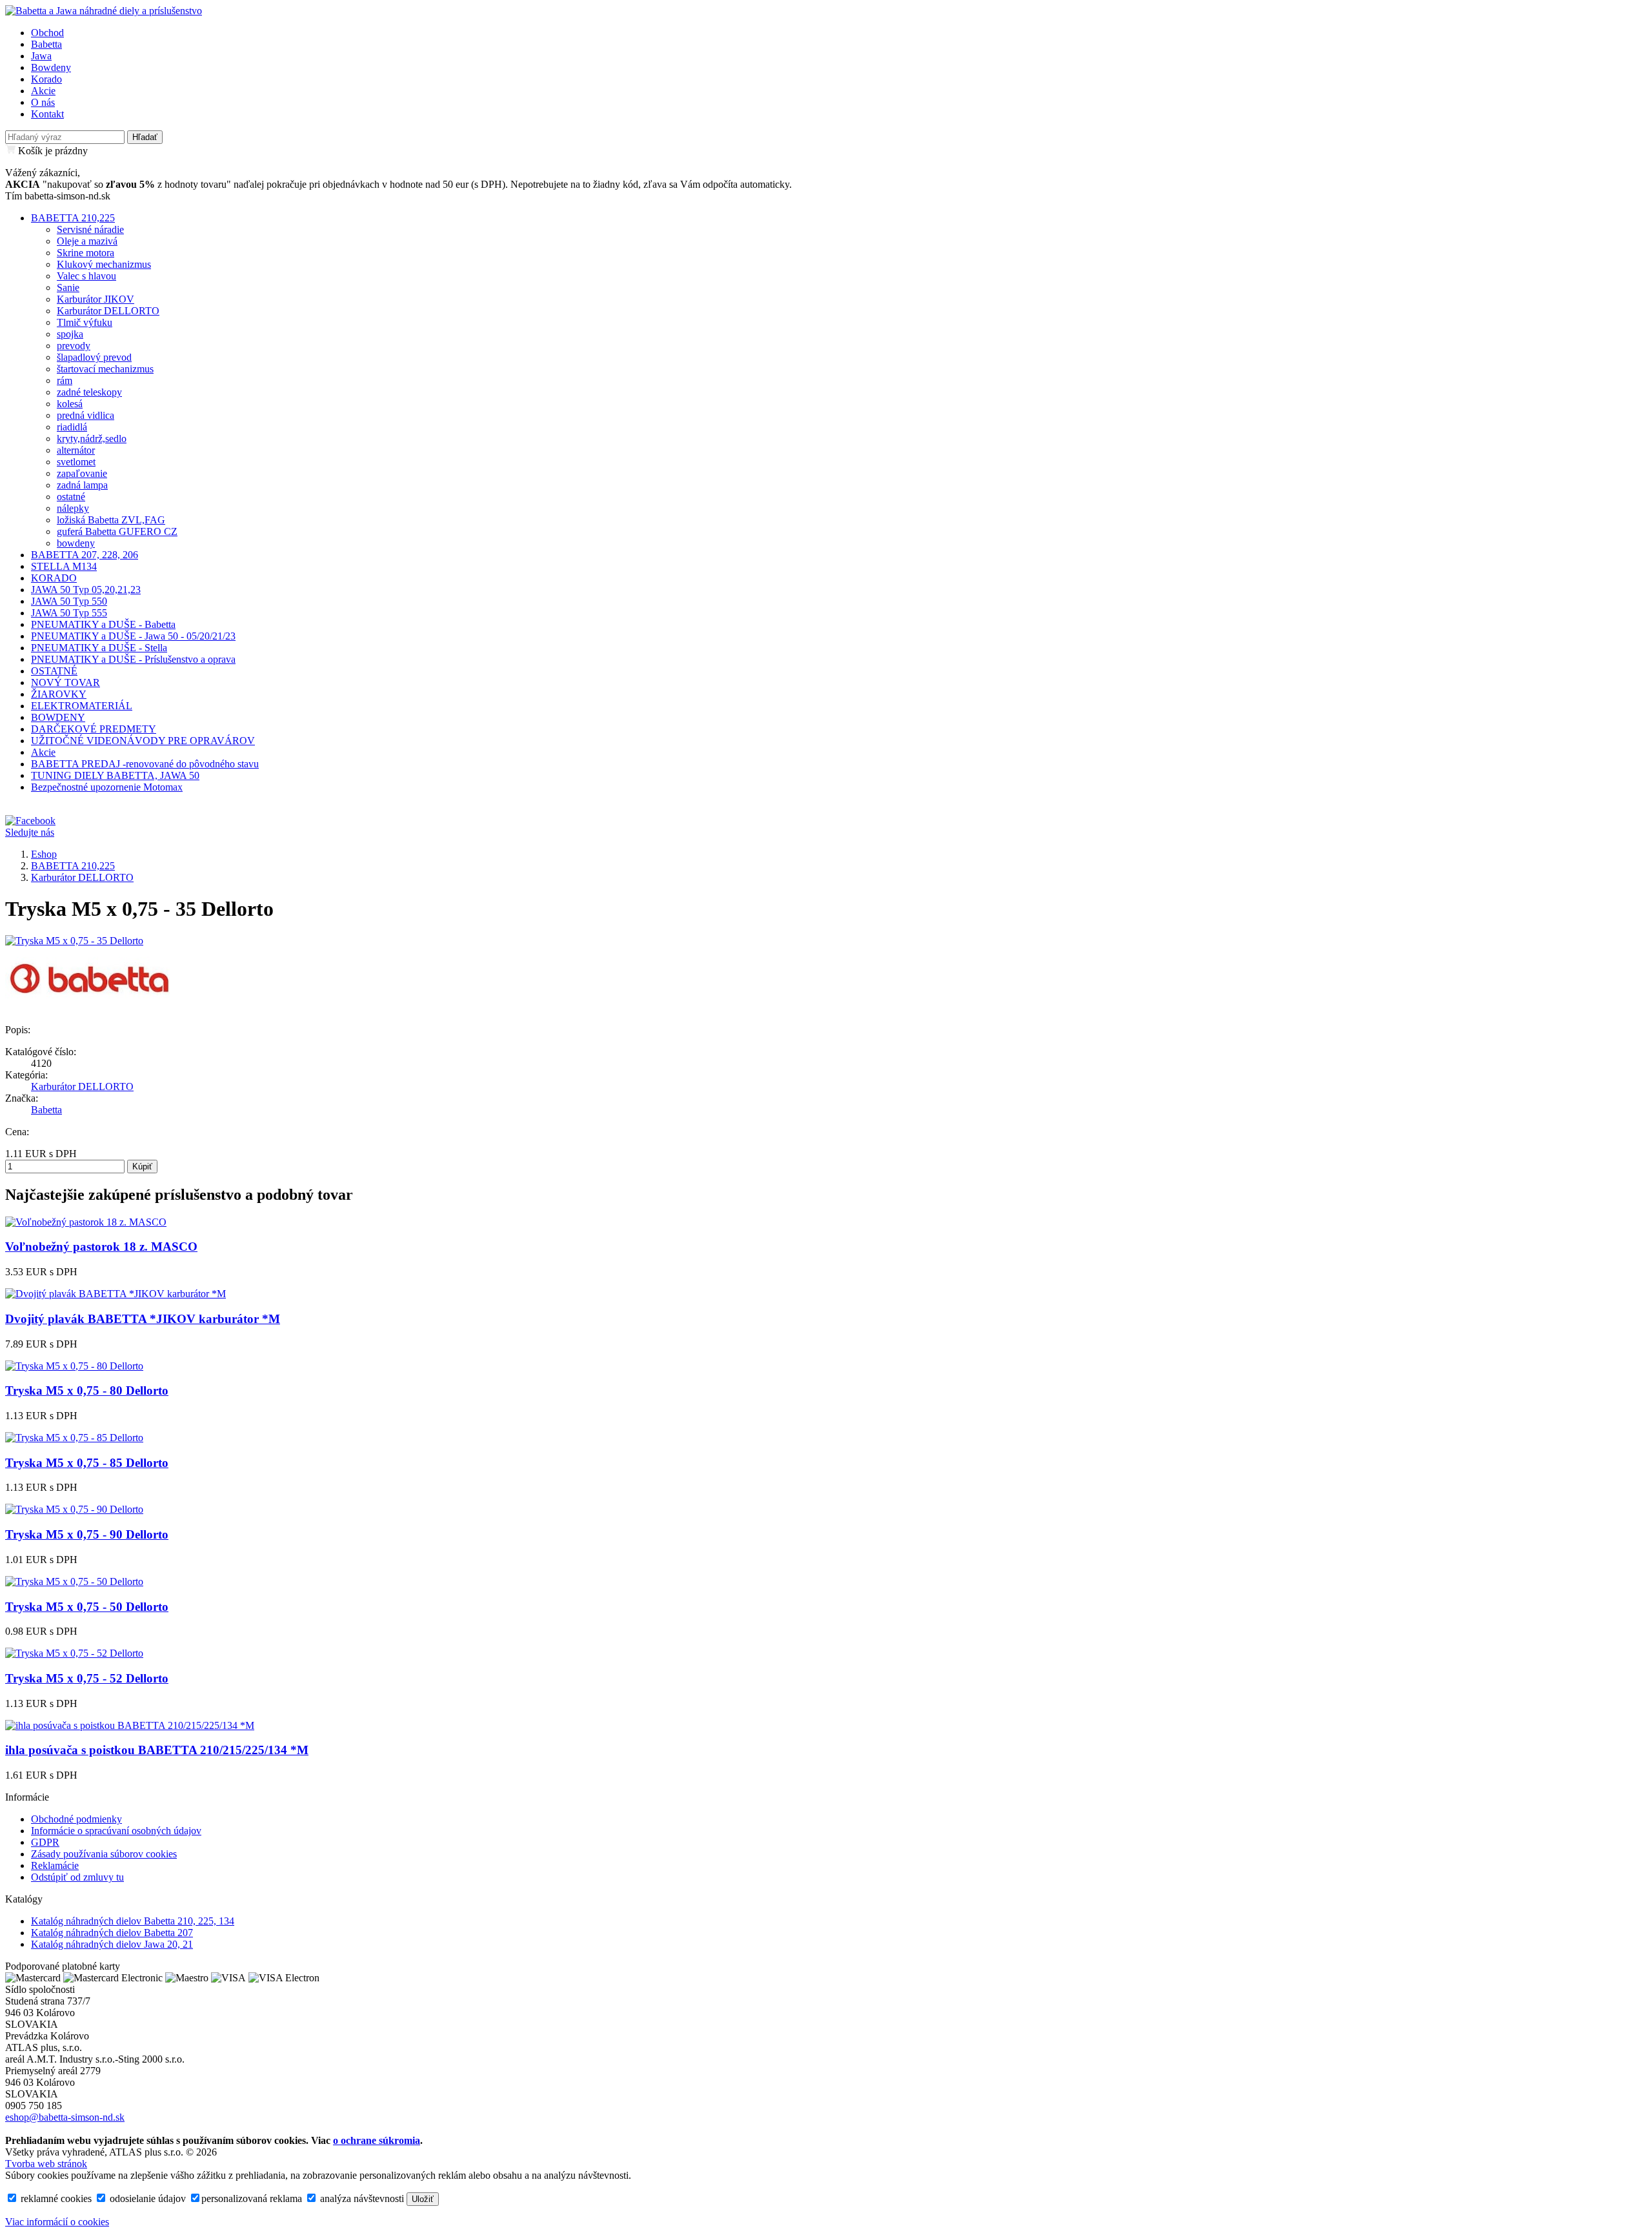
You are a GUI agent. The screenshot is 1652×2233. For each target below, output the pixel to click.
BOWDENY (58, 717)
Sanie (68, 288)
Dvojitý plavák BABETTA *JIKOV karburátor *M (143, 1319)
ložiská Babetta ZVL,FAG (111, 520)
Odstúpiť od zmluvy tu (77, 1877)
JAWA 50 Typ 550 (69, 601)
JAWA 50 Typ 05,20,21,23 (86, 590)
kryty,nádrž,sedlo (92, 439)
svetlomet (76, 462)
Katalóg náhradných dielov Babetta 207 (112, 1933)
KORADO (54, 578)
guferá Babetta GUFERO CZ (117, 531)
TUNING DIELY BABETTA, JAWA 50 (115, 775)
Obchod (47, 33)
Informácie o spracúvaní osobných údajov (116, 1831)
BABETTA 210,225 (73, 218)
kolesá (70, 404)
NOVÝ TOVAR (65, 682)
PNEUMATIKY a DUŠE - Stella (99, 648)
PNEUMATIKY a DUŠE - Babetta (103, 624)
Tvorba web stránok (46, 2164)
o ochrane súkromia (377, 2140)
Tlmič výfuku (85, 322)
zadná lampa (82, 485)
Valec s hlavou (86, 276)
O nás (43, 102)
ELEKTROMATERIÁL (82, 706)
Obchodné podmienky (76, 1819)
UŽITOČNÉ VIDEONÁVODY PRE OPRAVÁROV (143, 741)
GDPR (45, 1842)
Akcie (43, 91)
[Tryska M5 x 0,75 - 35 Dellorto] (74, 941)
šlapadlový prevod (94, 357)
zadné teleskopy (89, 392)
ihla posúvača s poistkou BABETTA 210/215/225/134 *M (157, 1750)
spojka (70, 334)
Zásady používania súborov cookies (104, 1854)
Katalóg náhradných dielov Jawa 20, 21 (112, 1944)
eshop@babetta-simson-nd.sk (65, 2117)
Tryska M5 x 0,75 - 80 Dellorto (87, 1390)
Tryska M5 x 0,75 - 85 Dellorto (87, 1463)
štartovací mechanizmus (105, 369)
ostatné (71, 497)
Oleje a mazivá (87, 241)
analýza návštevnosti (361, 2198)
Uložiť (423, 2199)
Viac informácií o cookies (57, 2222)
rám (65, 380)
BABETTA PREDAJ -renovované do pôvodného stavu (145, 764)
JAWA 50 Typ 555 (69, 613)
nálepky (73, 508)
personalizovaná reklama (252, 2198)
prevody (74, 346)
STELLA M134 (64, 566)
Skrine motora (86, 253)
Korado (46, 79)
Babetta (46, 44)
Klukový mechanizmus (104, 264)
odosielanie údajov (146, 2198)
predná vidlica (86, 415)
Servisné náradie (90, 229)
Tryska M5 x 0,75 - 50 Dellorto (87, 1607)
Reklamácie (55, 1865)
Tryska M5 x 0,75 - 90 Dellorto (87, 1534)
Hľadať (145, 137)
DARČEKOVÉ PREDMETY (94, 729)
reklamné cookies (55, 2198)
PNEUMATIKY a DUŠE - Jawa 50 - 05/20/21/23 (133, 636)
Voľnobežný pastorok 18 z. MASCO (101, 1247)
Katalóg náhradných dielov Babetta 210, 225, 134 (133, 1921)
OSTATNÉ (54, 671)
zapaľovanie (82, 473)
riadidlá (72, 427)
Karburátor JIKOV (96, 299)
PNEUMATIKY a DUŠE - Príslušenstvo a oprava (133, 659)
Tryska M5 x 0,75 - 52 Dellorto (87, 1678)
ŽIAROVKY (59, 694)
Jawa (41, 56)
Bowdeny (51, 67)
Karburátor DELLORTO (108, 311)
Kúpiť (142, 1167)
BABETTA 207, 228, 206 (85, 555)
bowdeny (76, 543)
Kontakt (47, 114)
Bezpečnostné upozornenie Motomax (107, 787)
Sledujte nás (30, 832)
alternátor (76, 450)
